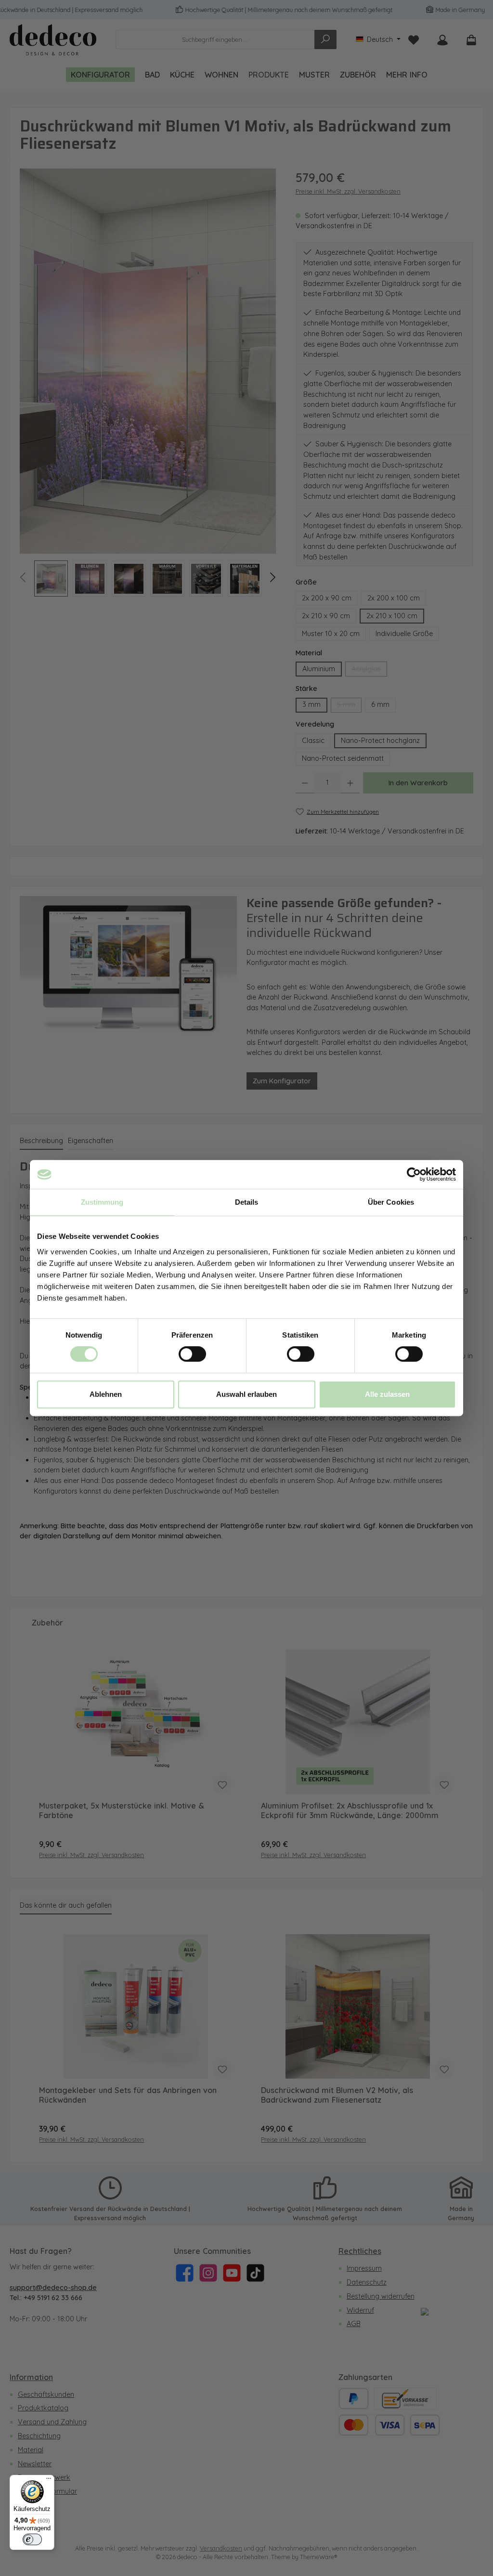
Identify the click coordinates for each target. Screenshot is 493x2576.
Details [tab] (247, 1202)
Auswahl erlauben (246, 1394)
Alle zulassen (387, 1394)
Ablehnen (106, 1394)
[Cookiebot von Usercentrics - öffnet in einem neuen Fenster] (414, 1174)
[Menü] (49, 2481)
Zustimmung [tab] (102, 1202)
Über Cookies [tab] (391, 1202)
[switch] (192, 1354)
